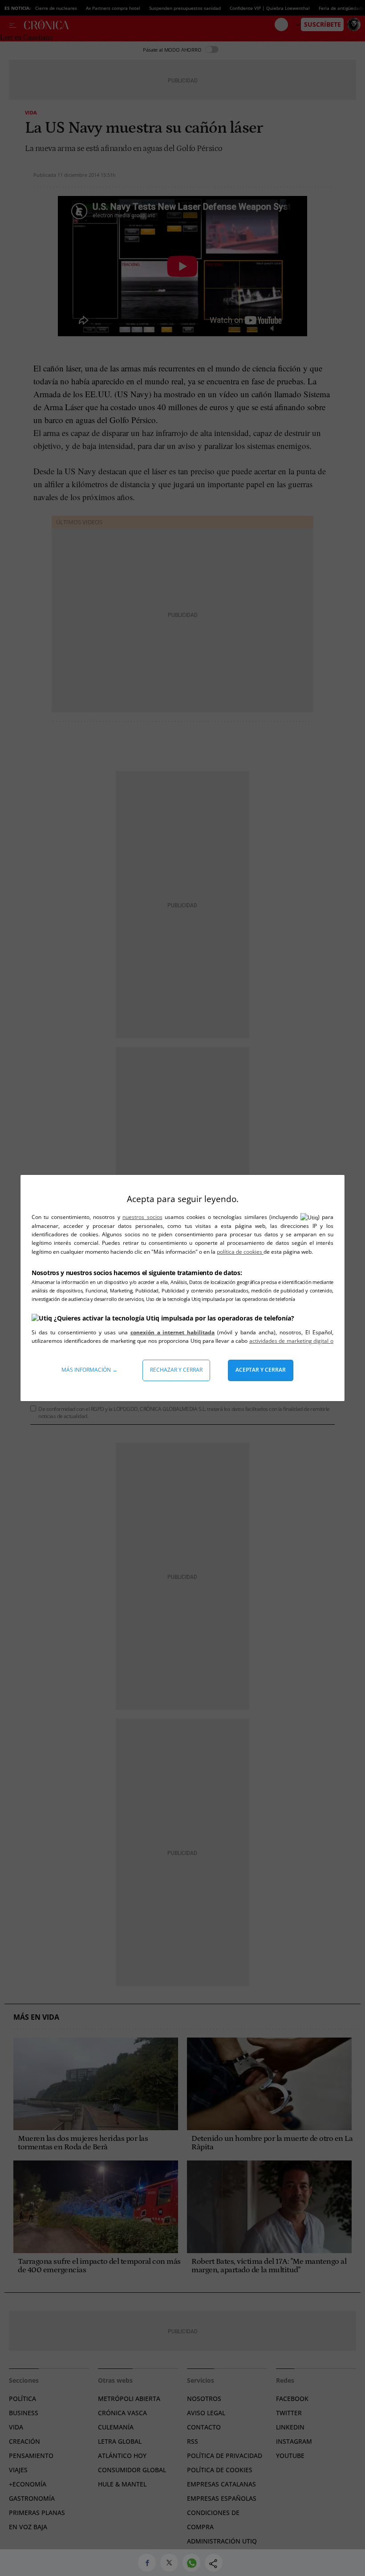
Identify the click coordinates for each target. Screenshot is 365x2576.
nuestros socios (142, 1217)
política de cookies (240, 1252)
